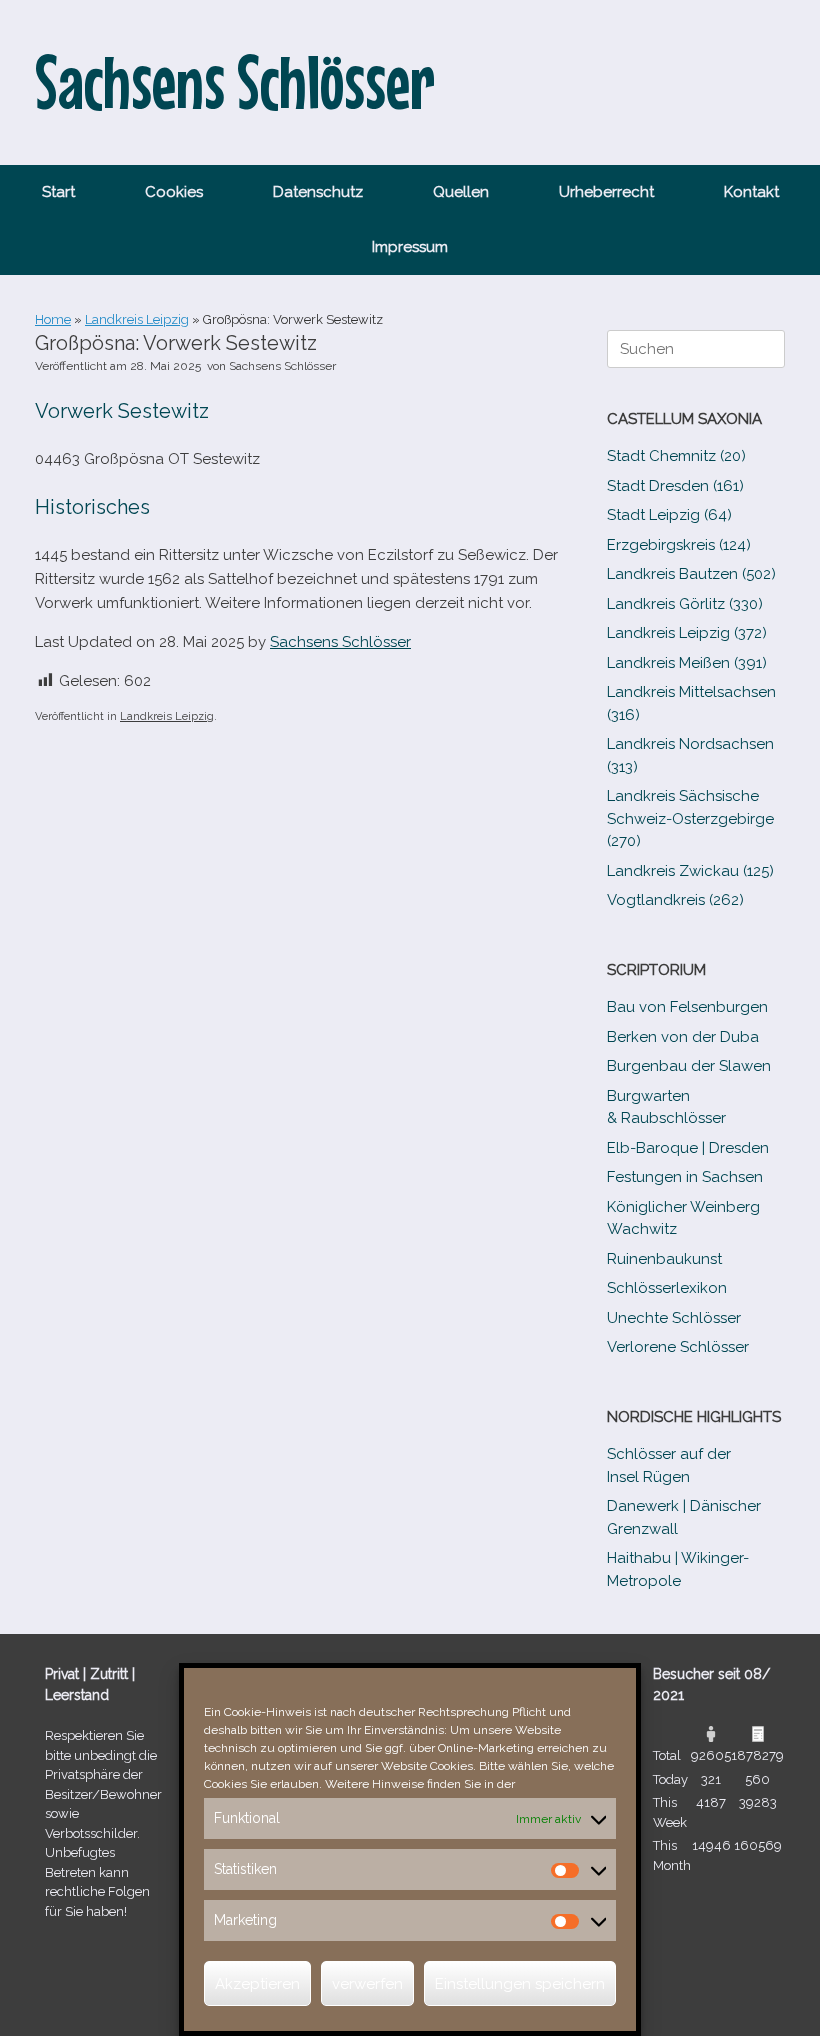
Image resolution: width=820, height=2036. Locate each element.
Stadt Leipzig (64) (669, 515)
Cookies (174, 192)
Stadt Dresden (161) (675, 486)
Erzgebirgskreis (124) (679, 545)
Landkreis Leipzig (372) (687, 633)
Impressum (410, 247)
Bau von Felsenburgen (687, 1007)
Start (58, 192)
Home (53, 319)
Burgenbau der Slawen (689, 1066)
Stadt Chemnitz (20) (676, 456)
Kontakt (751, 192)
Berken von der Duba (683, 1037)
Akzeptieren (257, 1984)
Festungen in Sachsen (685, 1177)
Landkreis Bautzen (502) (691, 574)
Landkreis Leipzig (137, 319)
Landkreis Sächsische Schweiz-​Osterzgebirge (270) (690, 818)
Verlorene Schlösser (678, 1347)
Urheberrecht (606, 192)
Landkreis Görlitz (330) (685, 604)
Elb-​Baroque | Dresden (688, 1148)
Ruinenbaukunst (664, 1259)
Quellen (461, 192)
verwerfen (367, 1984)
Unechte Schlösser (674, 1318)
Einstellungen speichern (520, 1984)
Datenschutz (318, 192)
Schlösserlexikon (667, 1288)
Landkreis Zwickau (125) (690, 871)
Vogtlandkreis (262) (675, 900)
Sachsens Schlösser (282, 366)
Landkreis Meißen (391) (687, 663)
